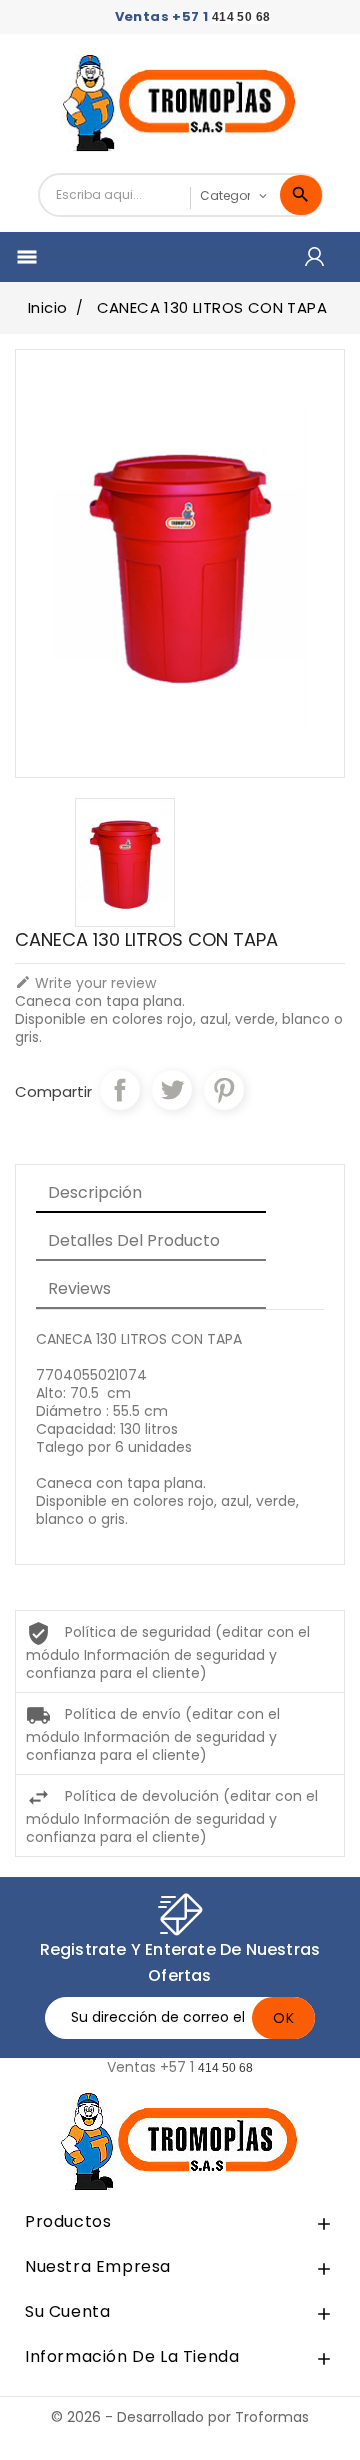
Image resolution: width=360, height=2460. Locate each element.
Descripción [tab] (95, 1192)
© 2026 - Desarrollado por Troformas (180, 2417)
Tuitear (172, 1090)
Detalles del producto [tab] (134, 1240)
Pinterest (224, 1090)
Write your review (85, 983)
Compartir (120, 1090)
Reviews (79, 1288)
